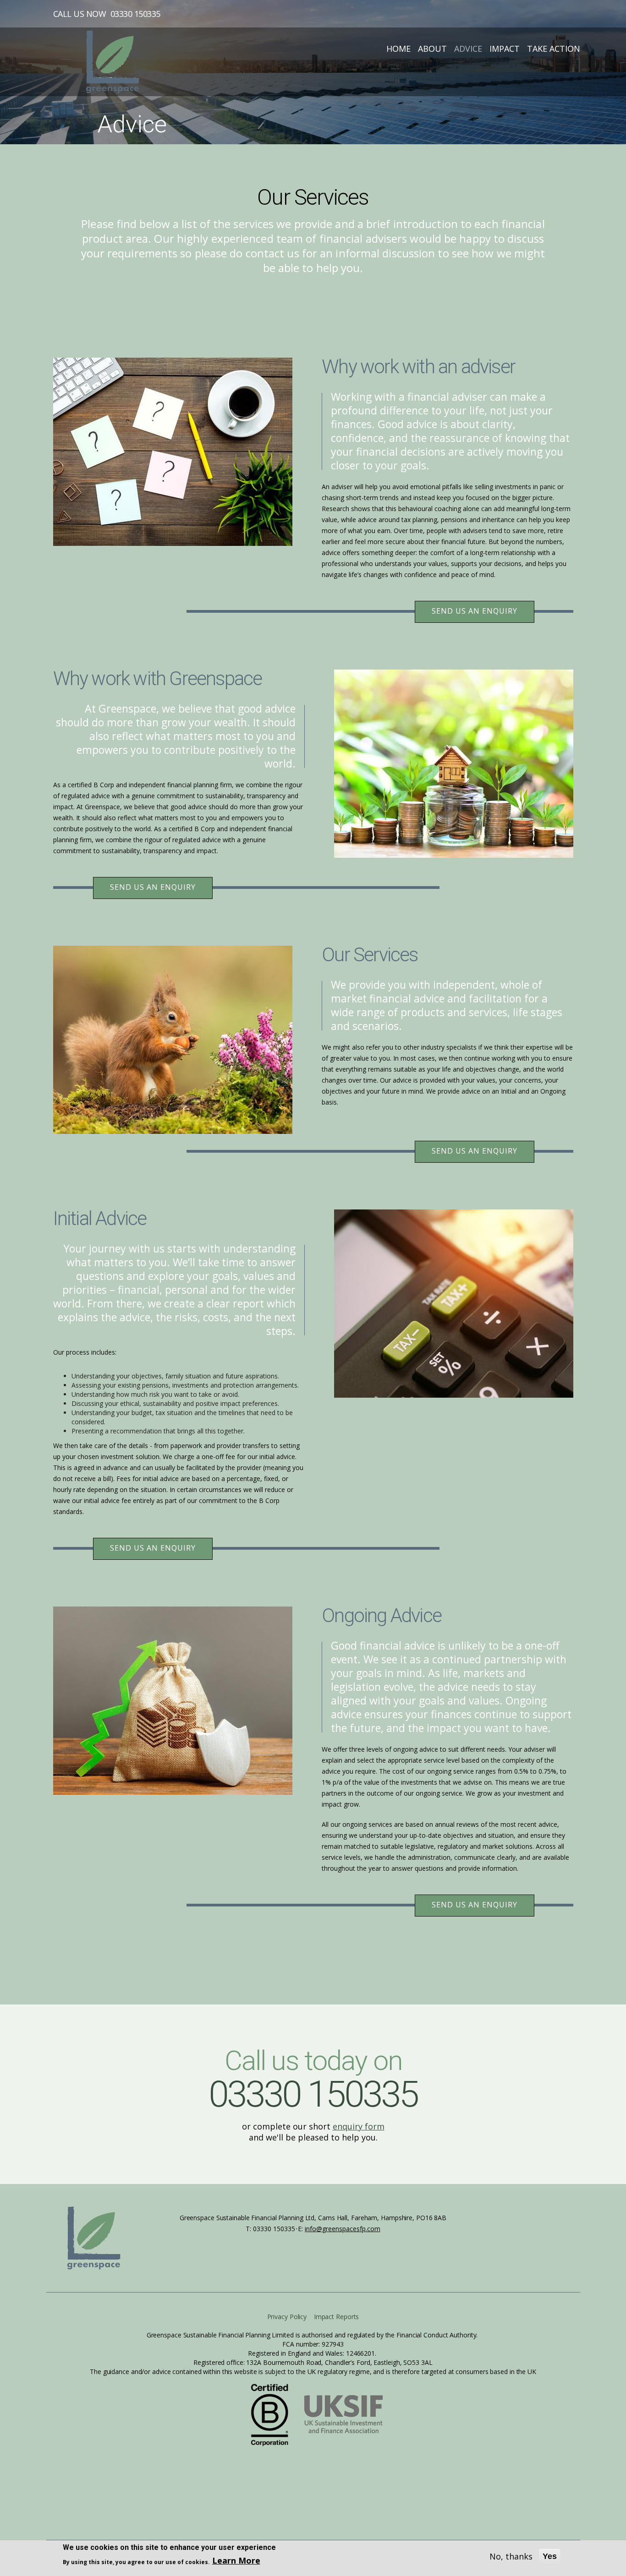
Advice (468, 49)
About (432, 49)
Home (398, 49)
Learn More (236, 2560)
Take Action (554, 49)
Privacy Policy (287, 2317)
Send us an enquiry (475, 611)
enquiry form (359, 2126)
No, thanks (511, 2556)
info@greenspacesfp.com (343, 2229)
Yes (550, 2556)
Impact (505, 49)
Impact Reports (337, 2317)
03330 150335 (135, 14)
